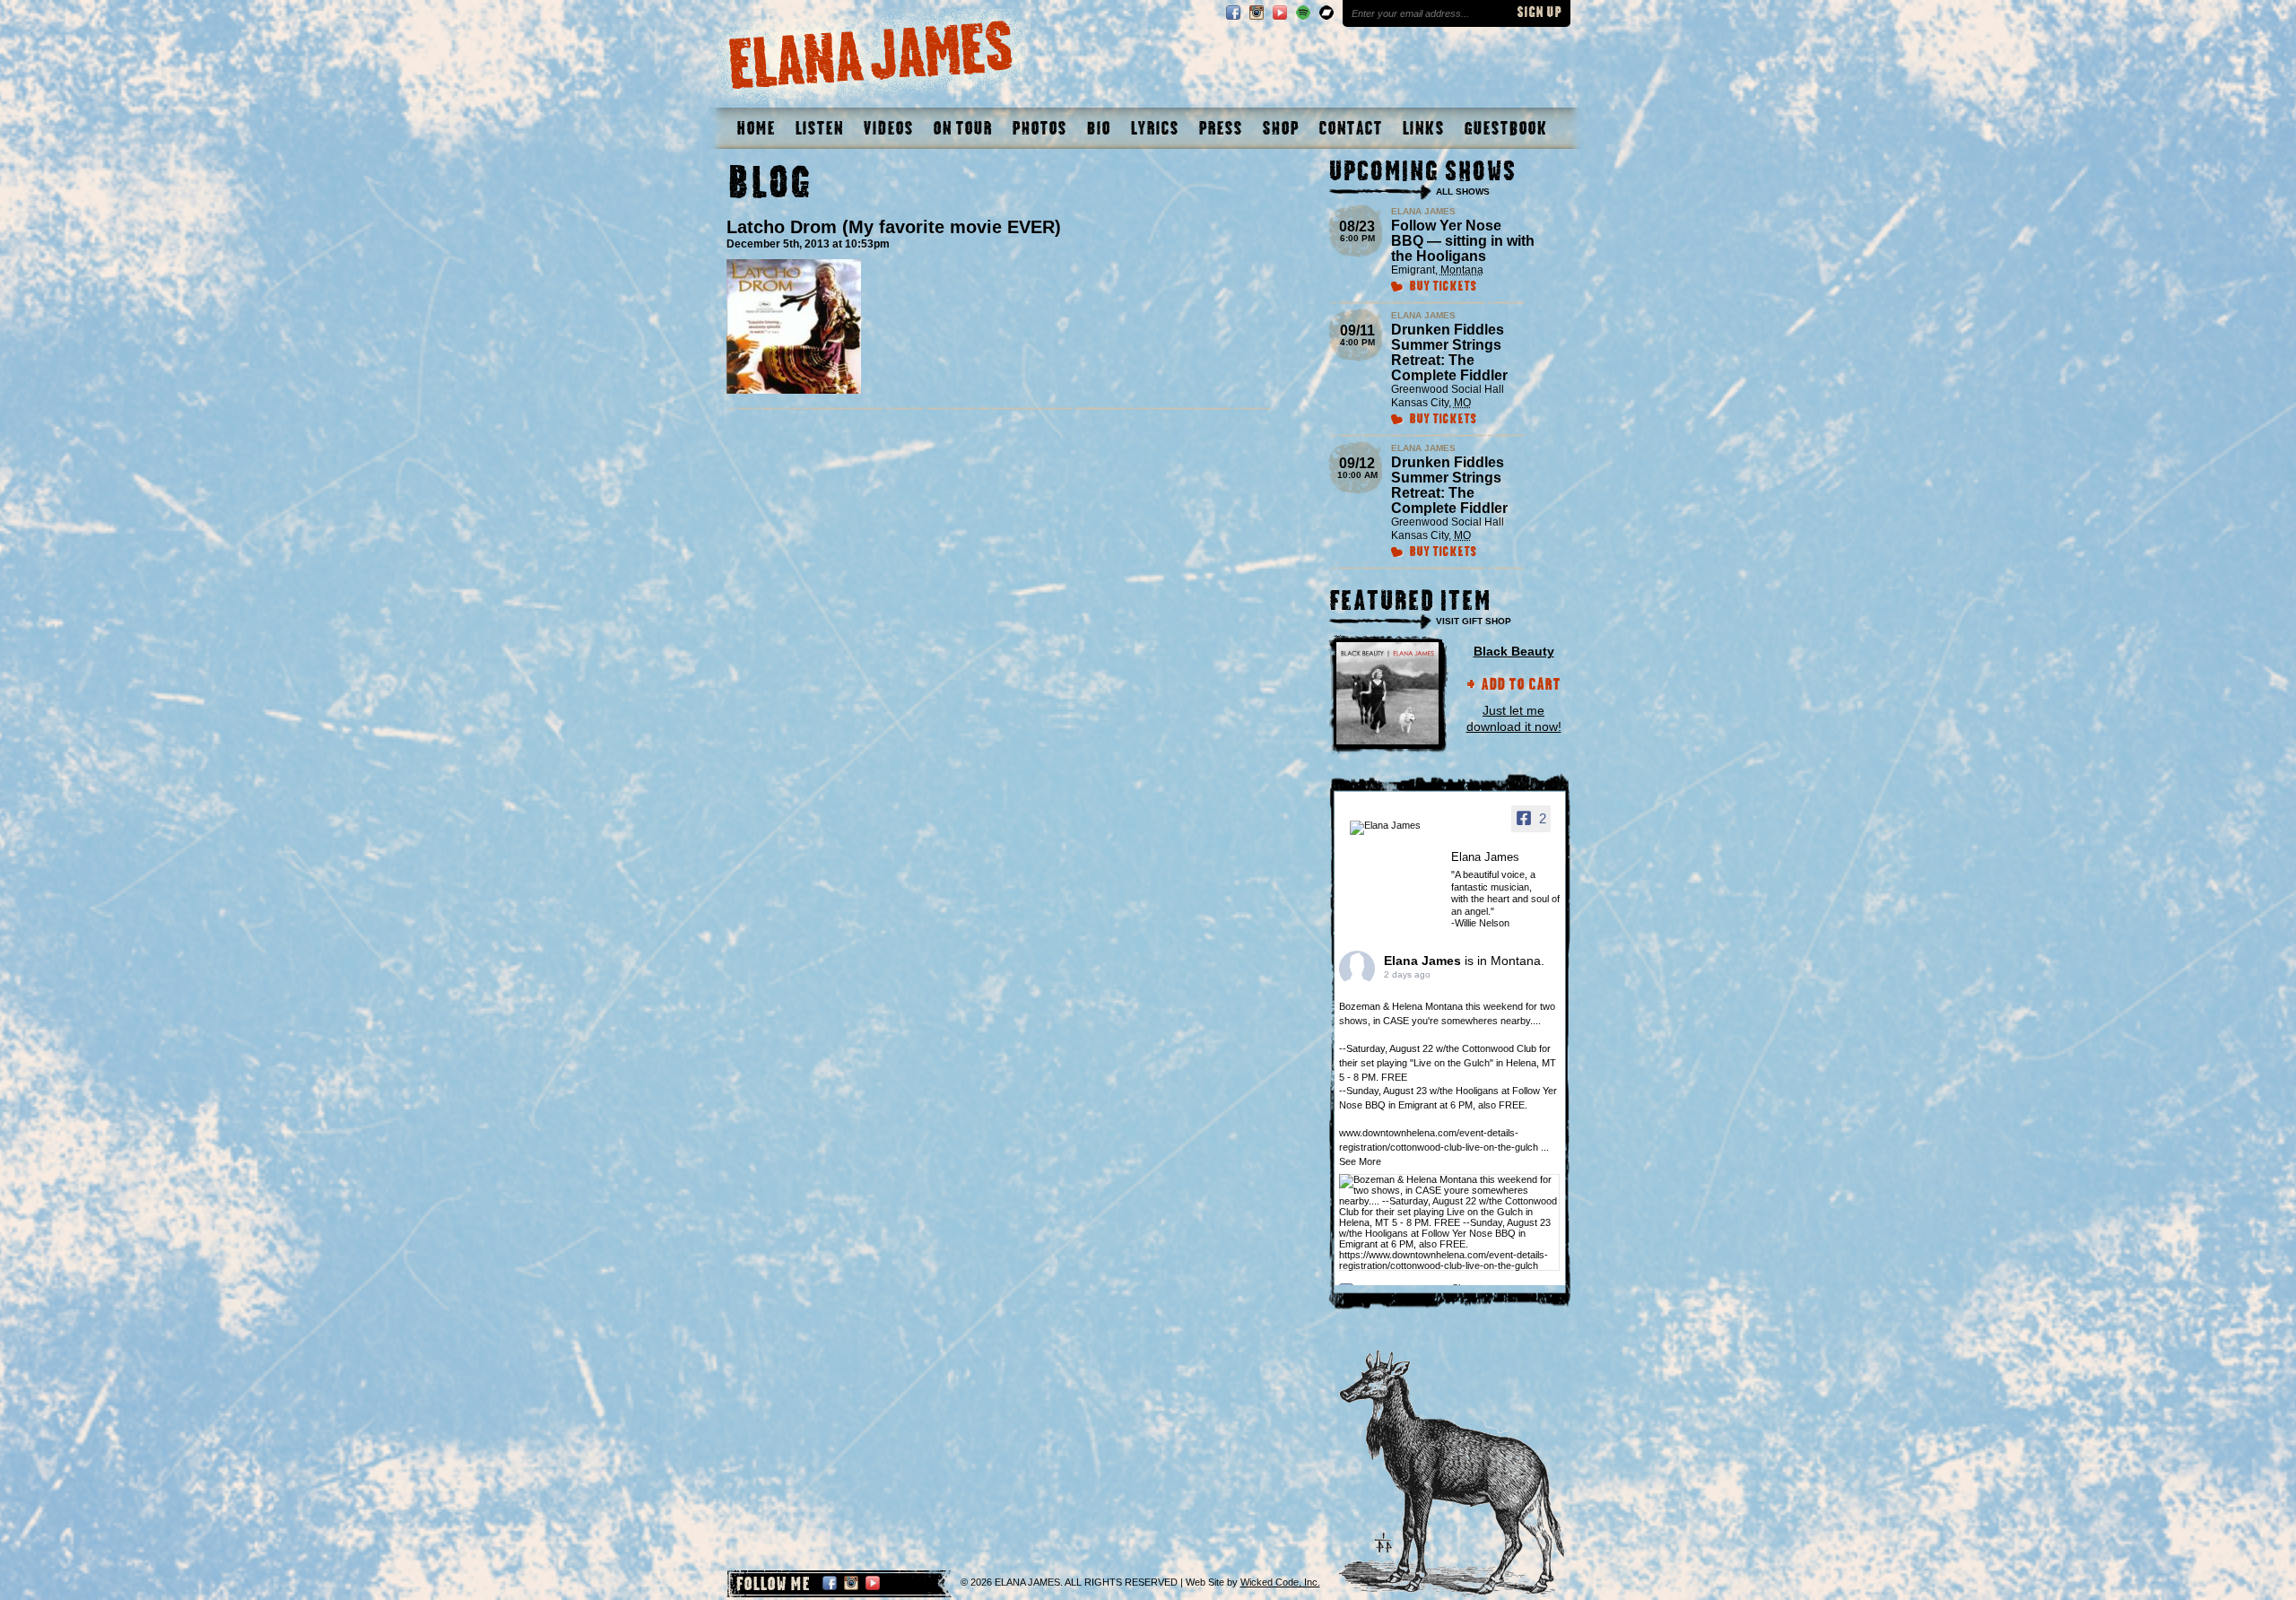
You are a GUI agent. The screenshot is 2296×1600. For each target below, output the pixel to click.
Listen (819, 128)
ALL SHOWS (1463, 191)
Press (1220, 128)
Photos (1039, 128)
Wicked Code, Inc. (1280, 1582)
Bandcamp (1326, 13)
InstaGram (1257, 13)
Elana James (1424, 961)
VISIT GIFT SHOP (1474, 621)
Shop (1280, 128)
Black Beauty (1514, 651)
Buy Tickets (1443, 287)
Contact (1350, 128)
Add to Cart (1521, 686)
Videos (888, 128)
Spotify (1303, 13)
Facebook (1233, 13)
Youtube (1280, 13)
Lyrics (1154, 128)
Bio (1098, 128)
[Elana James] (1395, 828)
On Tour (962, 128)
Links (1423, 128)
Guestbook (1505, 128)
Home (756, 128)
